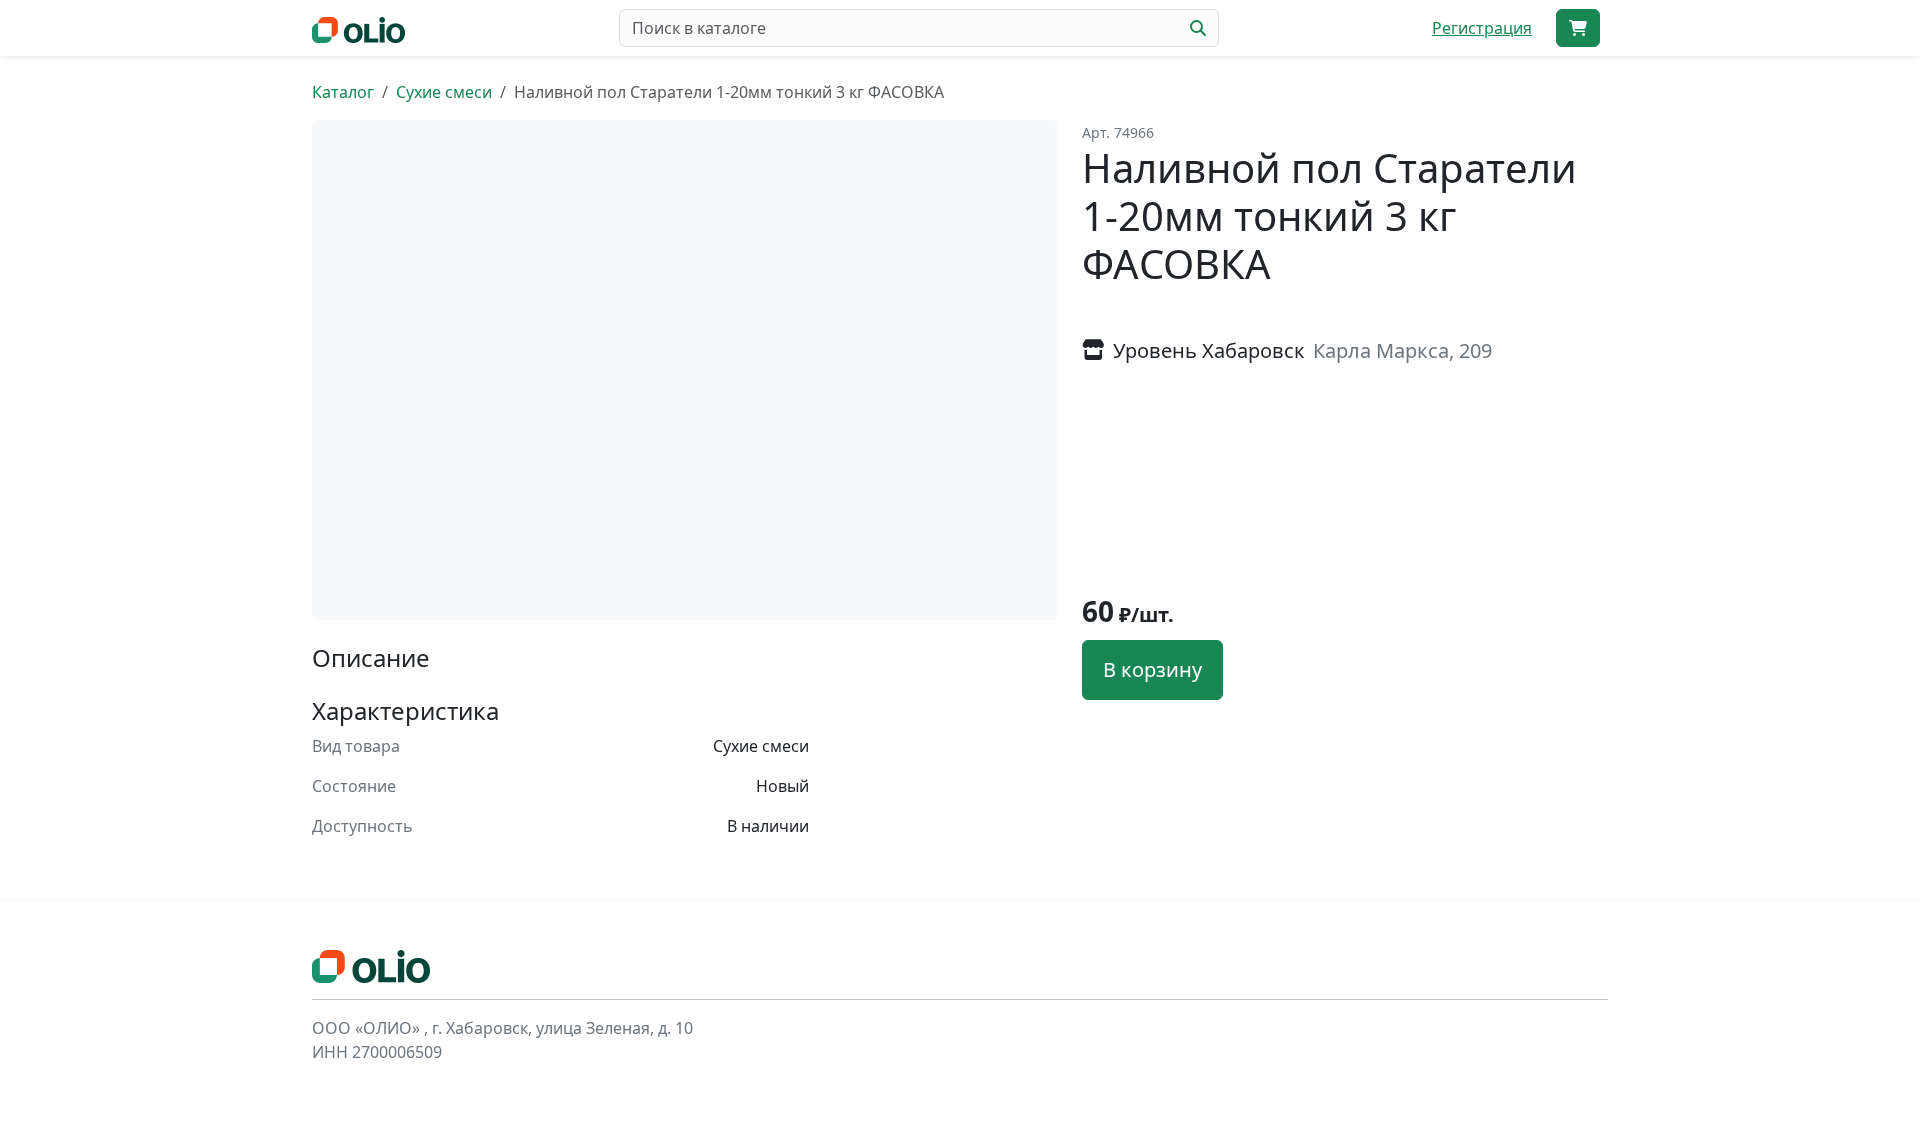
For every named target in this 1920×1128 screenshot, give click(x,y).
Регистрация (1482, 28)
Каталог (343, 92)
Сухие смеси (444, 92)
